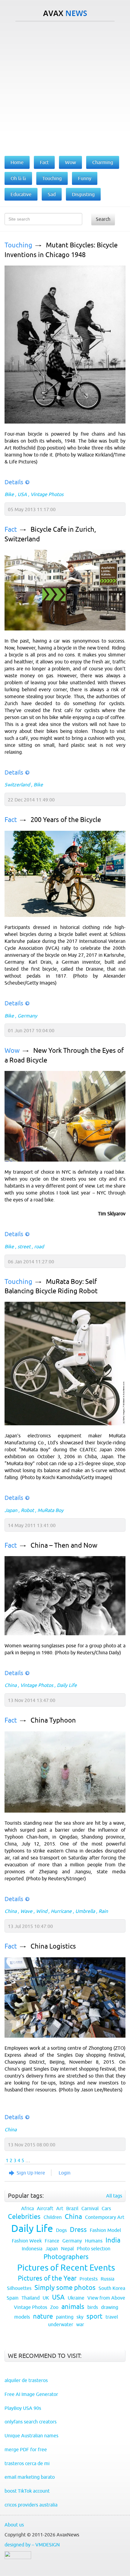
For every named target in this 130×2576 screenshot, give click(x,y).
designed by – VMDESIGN (32, 2545)
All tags (114, 2196)
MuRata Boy (50, 1510)
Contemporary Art (105, 2217)
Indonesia (32, 2249)
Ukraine (76, 2298)
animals (73, 2307)
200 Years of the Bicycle (66, 820)
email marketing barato (30, 2477)
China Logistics (53, 1946)
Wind (42, 1911)
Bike (9, 494)
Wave (26, 1911)
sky (80, 2317)
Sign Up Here (31, 2173)
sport (94, 2316)
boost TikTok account (27, 2491)
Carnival (90, 2208)
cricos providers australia (31, 2505)
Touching (18, 245)
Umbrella (85, 1911)
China (11, 1685)
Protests (89, 2279)
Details (14, 482)
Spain (13, 2298)
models (22, 2317)
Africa (28, 2208)
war (80, 2324)
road (39, 1246)
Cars (106, 2208)
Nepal (67, 2249)
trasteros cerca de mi (27, 2463)
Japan (11, 1510)
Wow (12, 1051)
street (24, 1246)
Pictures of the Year (47, 2278)
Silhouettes (19, 2288)
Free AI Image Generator (31, 2394)
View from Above (106, 2298)
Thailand (31, 2298)
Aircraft (45, 2208)
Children (53, 2217)
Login (65, 2173)
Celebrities (24, 2217)
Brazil (72, 2208)
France (52, 2241)
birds (93, 2307)
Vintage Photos (47, 494)
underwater (61, 2324)
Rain (103, 1911)
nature (43, 2316)
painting (65, 2317)
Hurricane (61, 1911)
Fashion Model (105, 2230)
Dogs (61, 2230)
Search (103, 219)
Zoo (54, 2307)
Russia (107, 2279)
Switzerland (17, 785)
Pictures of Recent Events (66, 2268)
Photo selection (94, 2249)
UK (46, 2298)
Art (60, 2208)
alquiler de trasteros (26, 2380)
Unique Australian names (31, 2436)
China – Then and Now (64, 1545)
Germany (27, 1016)
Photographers (66, 2257)
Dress (78, 2230)
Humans (94, 2241)
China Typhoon (53, 1720)
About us (14, 2525)
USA (22, 494)
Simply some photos (65, 2288)
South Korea (112, 2288)
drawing (110, 2307)
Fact (11, 529)
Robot (27, 1510)
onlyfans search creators (31, 2422)
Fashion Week (27, 2241)
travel (112, 2317)
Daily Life (67, 1685)
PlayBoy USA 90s (23, 2408)
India (113, 2240)
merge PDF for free (26, 2449)
